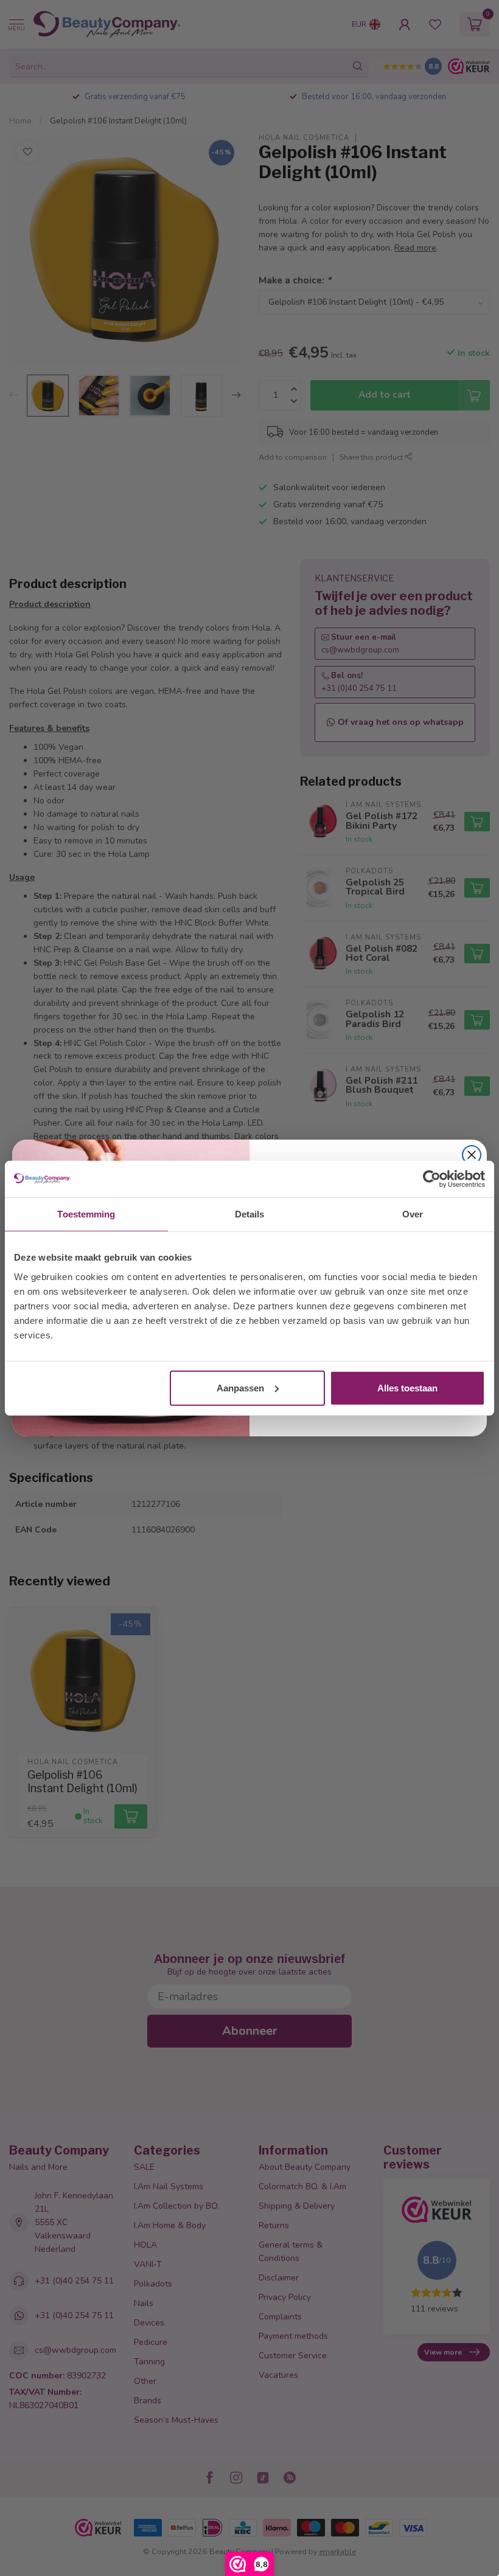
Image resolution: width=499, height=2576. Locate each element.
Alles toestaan (407, 1387)
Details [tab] (250, 1214)
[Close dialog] (472, 1155)
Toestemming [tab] (86, 1214)
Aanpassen (240, 1387)
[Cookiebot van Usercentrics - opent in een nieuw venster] (432, 1179)
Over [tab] (413, 1214)
